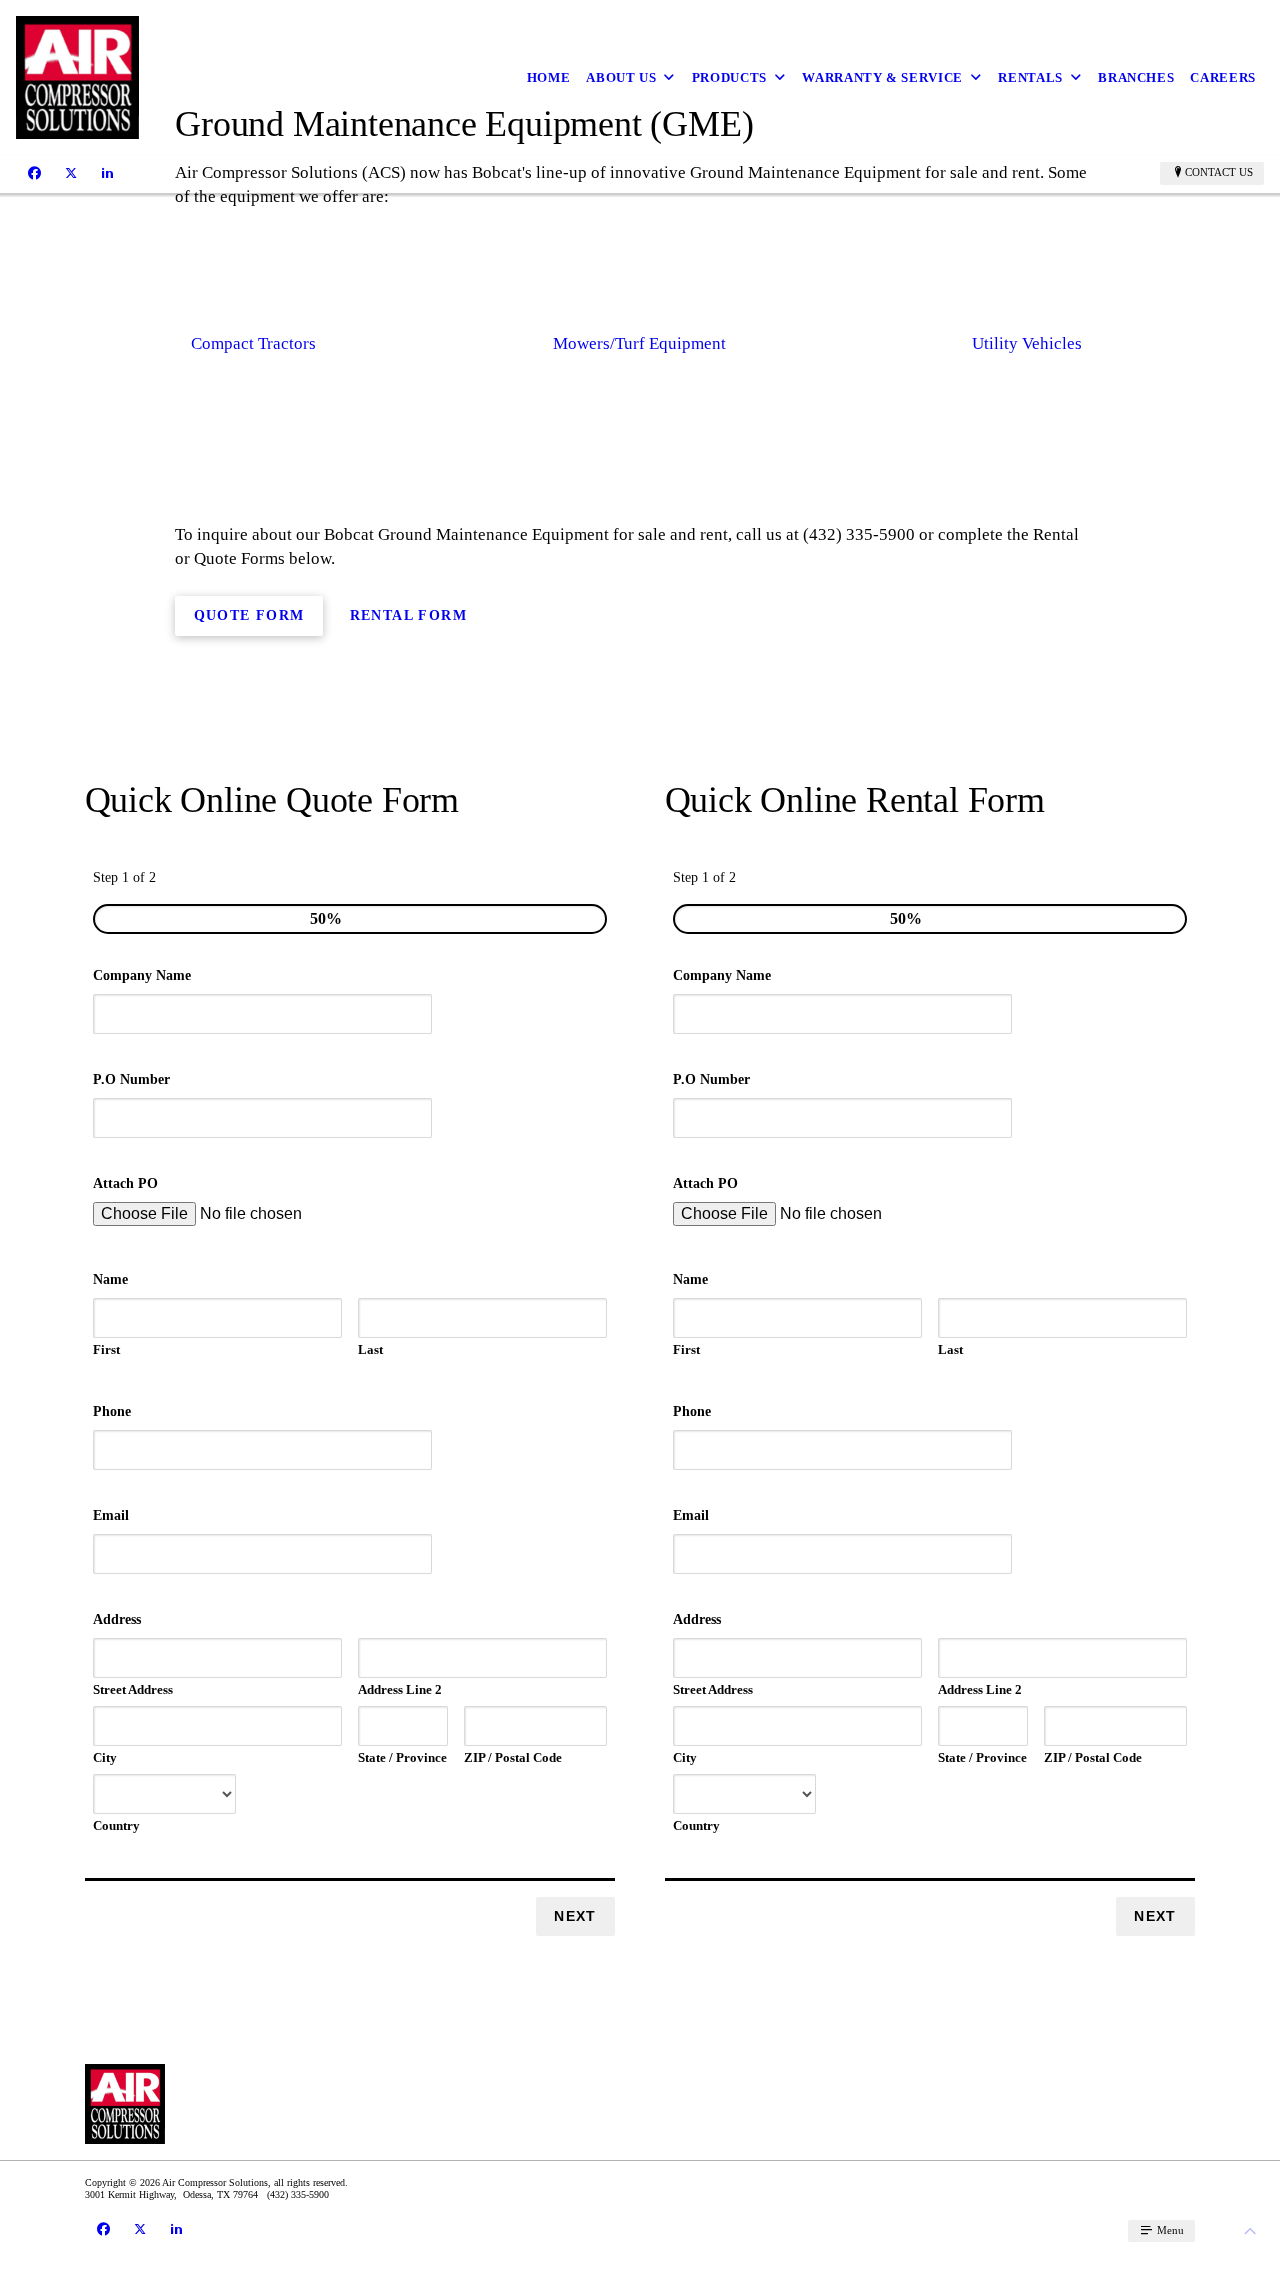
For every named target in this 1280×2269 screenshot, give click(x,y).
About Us (621, 77)
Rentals (1030, 77)
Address (117, 1619)
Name (110, 1279)
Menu (1169, 2230)
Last (370, 1349)
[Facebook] (34, 173)
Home (549, 77)
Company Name (142, 975)
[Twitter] (71, 173)
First (106, 1349)
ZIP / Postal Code (513, 1757)
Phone (112, 1411)
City (105, 1757)
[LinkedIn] (107, 173)
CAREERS (1223, 77)
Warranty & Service (882, 77)
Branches (1136, 77)
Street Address (133, 1689)
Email (111, 1515)
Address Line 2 (400, 1689)
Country (116, 1825)
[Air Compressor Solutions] (77, 77)
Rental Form (408, 615)
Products (729, 77)
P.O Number (131, 1079)
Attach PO (125, 1183)
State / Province (402, 1757)
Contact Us (1219, 172)
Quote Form (249, 615)
